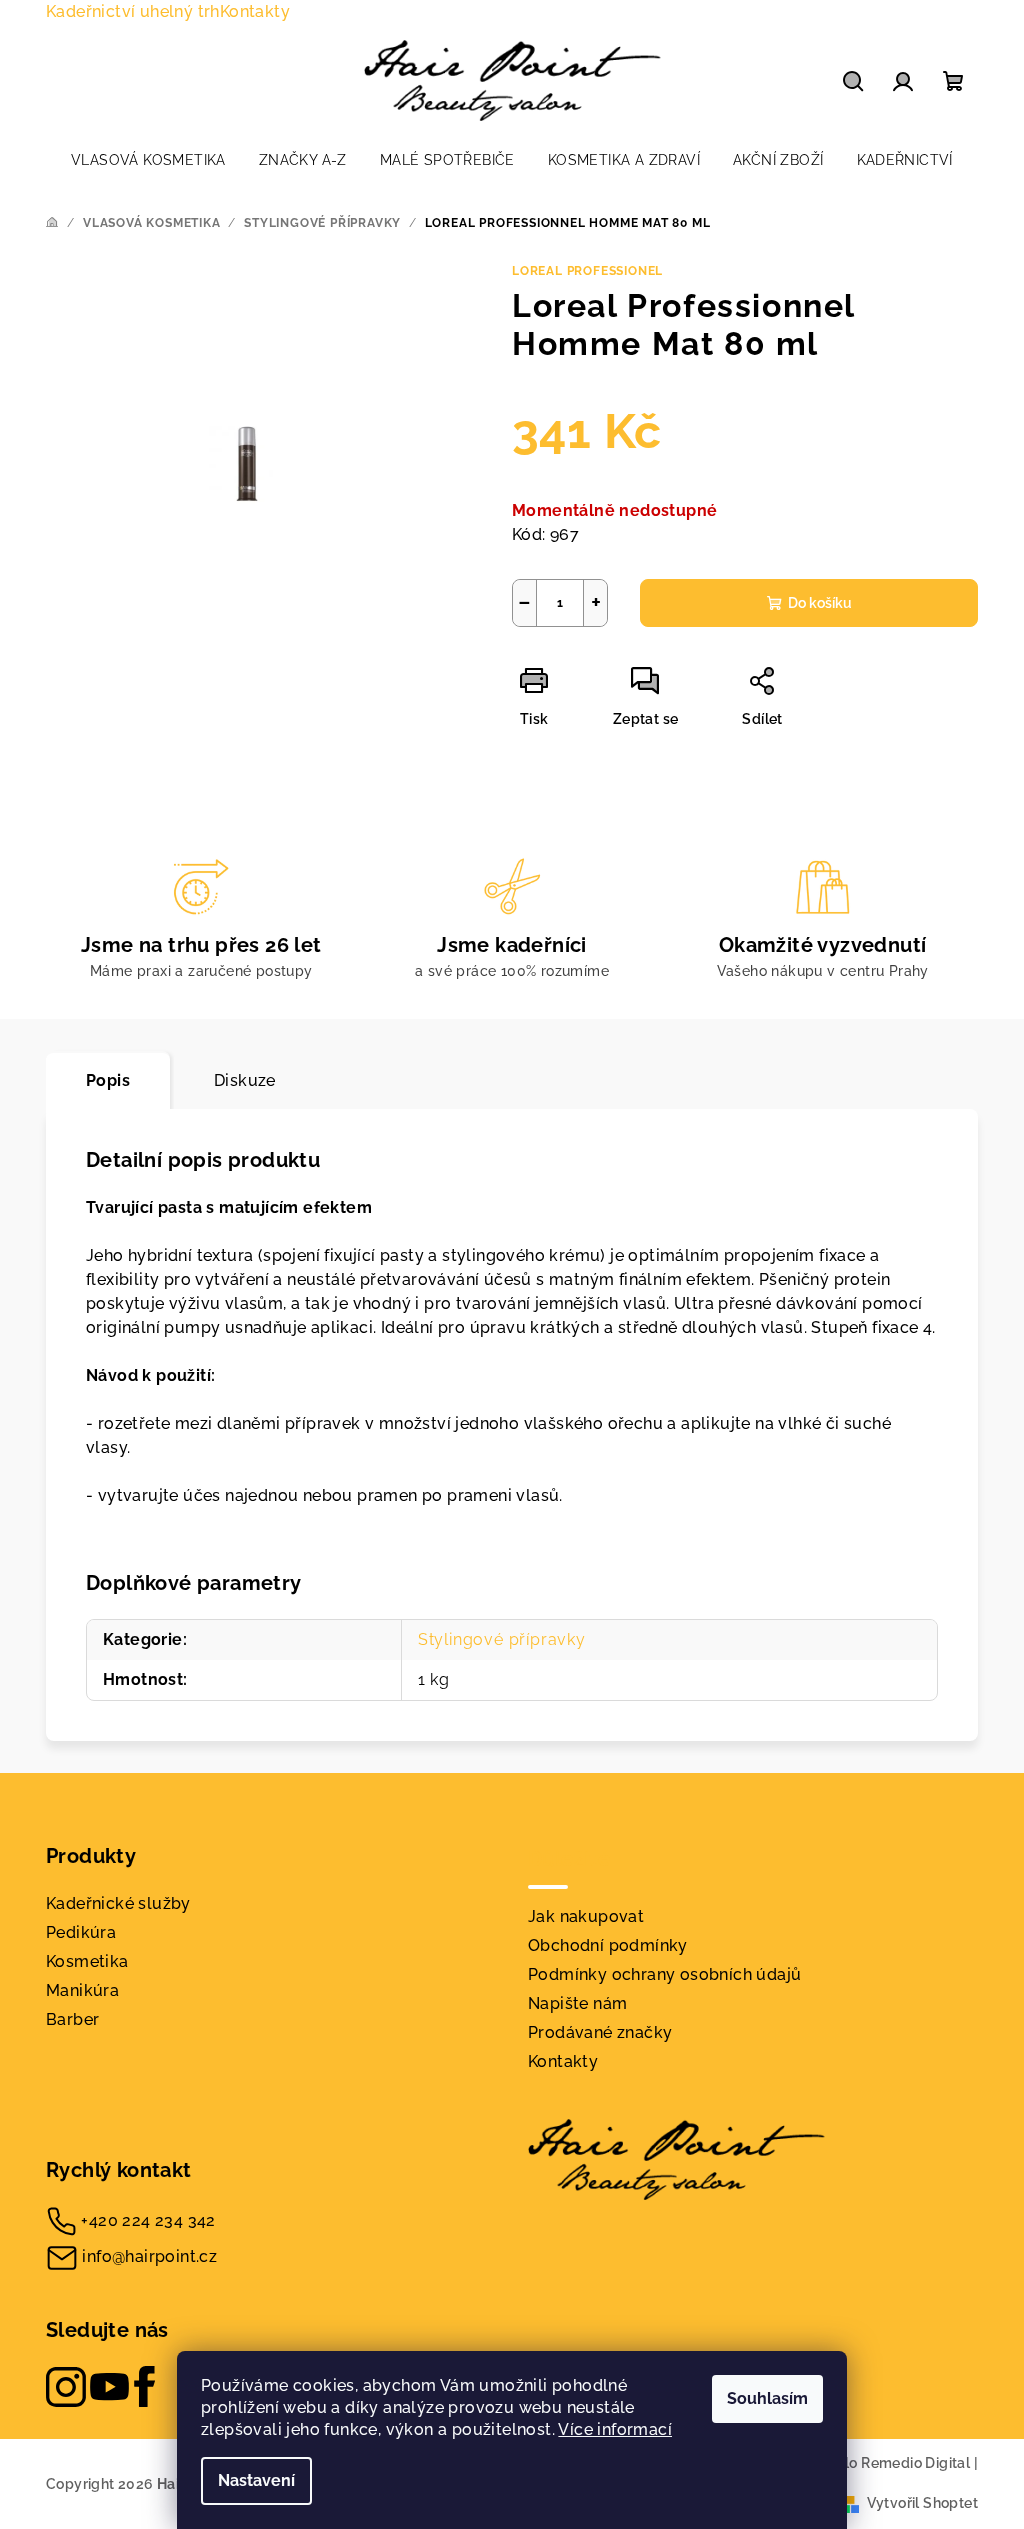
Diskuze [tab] (245, 1080)
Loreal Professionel (587, 271)
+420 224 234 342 (148, 2220)
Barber (72, 2019)
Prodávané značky (600, 2032)
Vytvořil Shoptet (922, 2503)
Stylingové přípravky (502, 1639)
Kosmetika (87, 1961)
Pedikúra (81, 1932)
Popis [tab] (108, 1080)
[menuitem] (148, 160)
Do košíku (820, 603)
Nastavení (256, 2480)
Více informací (615, 2429)
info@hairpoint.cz (149, 2256)
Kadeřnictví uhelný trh (133, 11)
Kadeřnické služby (118, 1903)
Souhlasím (767, 2398)
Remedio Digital (915, 2463)
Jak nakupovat (586, 1916)
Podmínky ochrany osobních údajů (664, 1974)
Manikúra (82, 1990)
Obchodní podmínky (608, 1945)
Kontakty (255, 11)
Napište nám (577, 2003)
